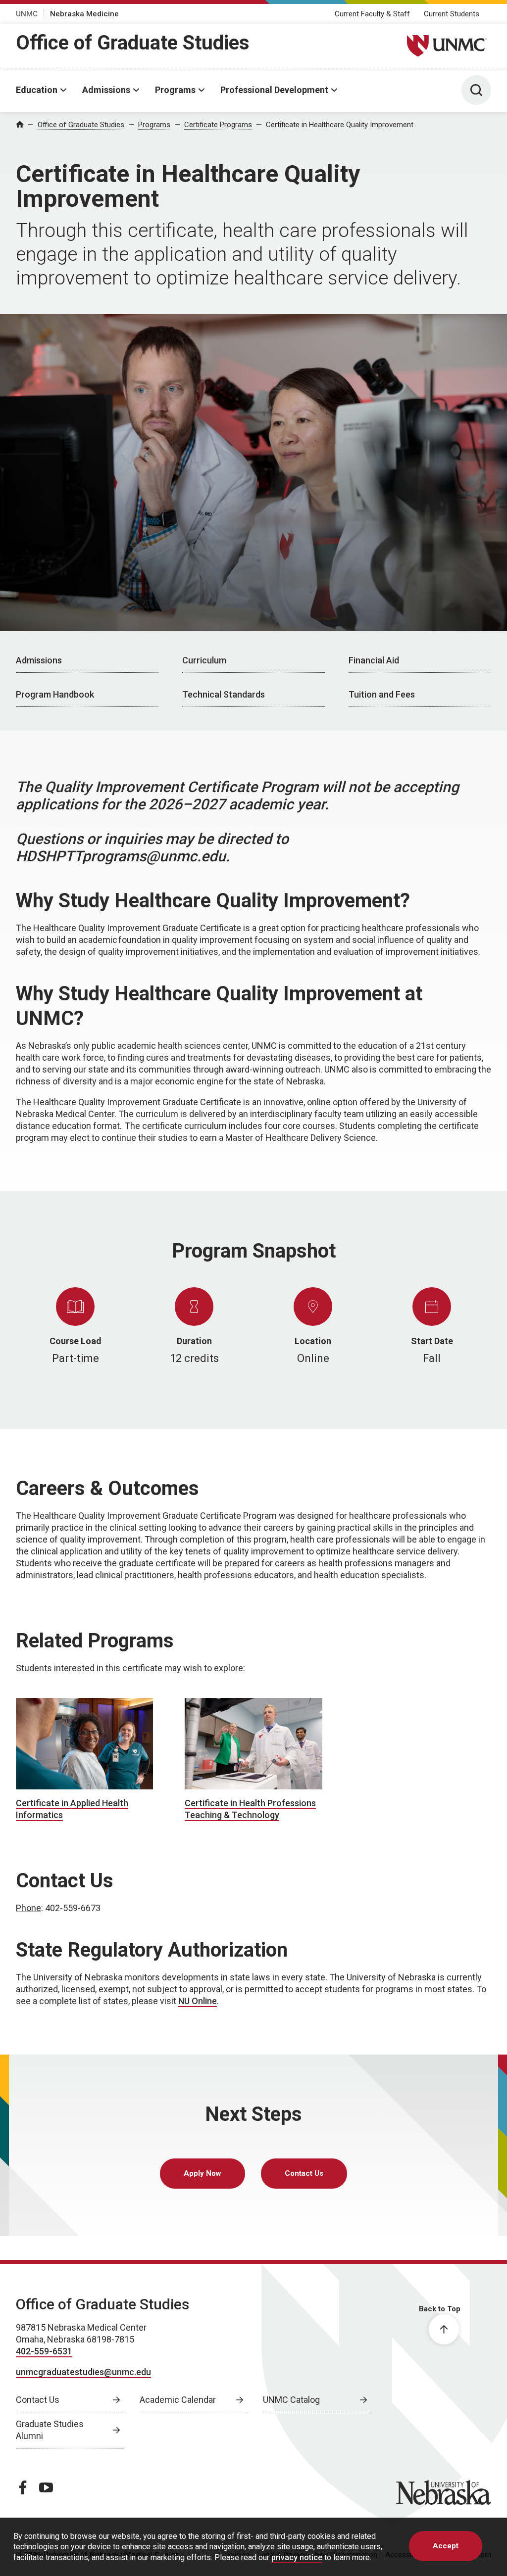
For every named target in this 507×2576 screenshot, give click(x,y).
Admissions (106, 90)
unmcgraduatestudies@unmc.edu (83, 2372)
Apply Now (203, 2173)
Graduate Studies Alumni (50, 2430)
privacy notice (297, 2557)
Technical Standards (224, 694)
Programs (175, 90)
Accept (446, 2546)
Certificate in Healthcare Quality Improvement (340, 125)
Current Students (452, 14)
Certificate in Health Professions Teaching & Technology (250, 1809)
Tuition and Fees (382, 694)
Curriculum (204, 660)
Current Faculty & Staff (372, 14)
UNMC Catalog (291, 2400)
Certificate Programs (218, 125)
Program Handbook (55, 694)
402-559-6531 (44, 2351)
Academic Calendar (178, 2400)
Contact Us (304, 2173)
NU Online (198, 2001)
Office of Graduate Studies (133, 43)
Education (37, 90)
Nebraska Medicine (84, 14)
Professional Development (274, 90)
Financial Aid (374, 660)
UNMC (27, 14)
